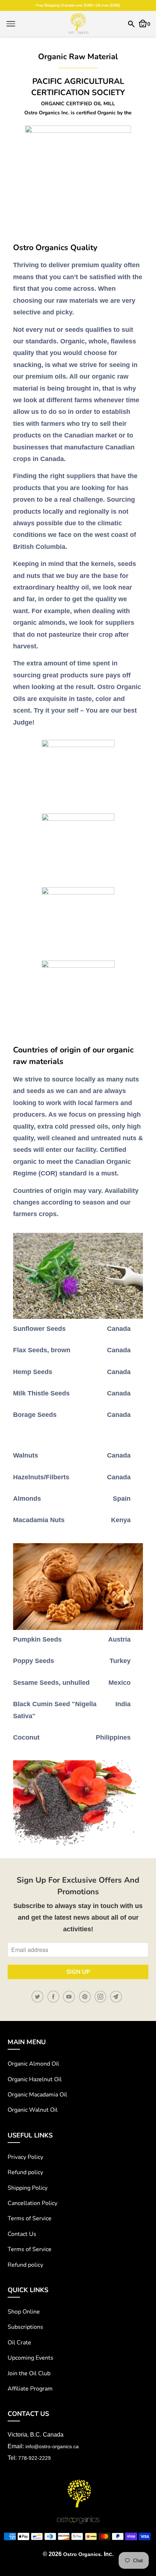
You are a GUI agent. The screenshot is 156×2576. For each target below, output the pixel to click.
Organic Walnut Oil (33, 2110)
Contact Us (22, 2234)
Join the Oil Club (29, 2373)
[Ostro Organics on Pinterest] (86, 1997)
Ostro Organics (82, 2554)
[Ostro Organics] (78, 24)
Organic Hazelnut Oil (35, 2079)
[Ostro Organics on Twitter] (38, 1997)
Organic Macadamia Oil (37, 2095)
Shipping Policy (28, 2188)
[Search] (131, 24)
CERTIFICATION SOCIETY (78, 93)
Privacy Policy (25, 2157)
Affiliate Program (30, 2389)
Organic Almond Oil (33, 2064)
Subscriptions (25, 2327)
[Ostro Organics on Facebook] (54, 1997)
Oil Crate (19, 2343)
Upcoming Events (30, 2358)
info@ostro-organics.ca (52, 2446)
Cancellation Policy (32, 2203)
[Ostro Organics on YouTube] (70, 1997)
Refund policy (25, 2172)
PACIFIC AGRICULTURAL (78, 81)
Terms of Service (30, 2218)
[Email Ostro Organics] (117, 1997)
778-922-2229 (34, 2458)
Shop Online (24, 2312)
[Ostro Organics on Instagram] (102, 1997)
